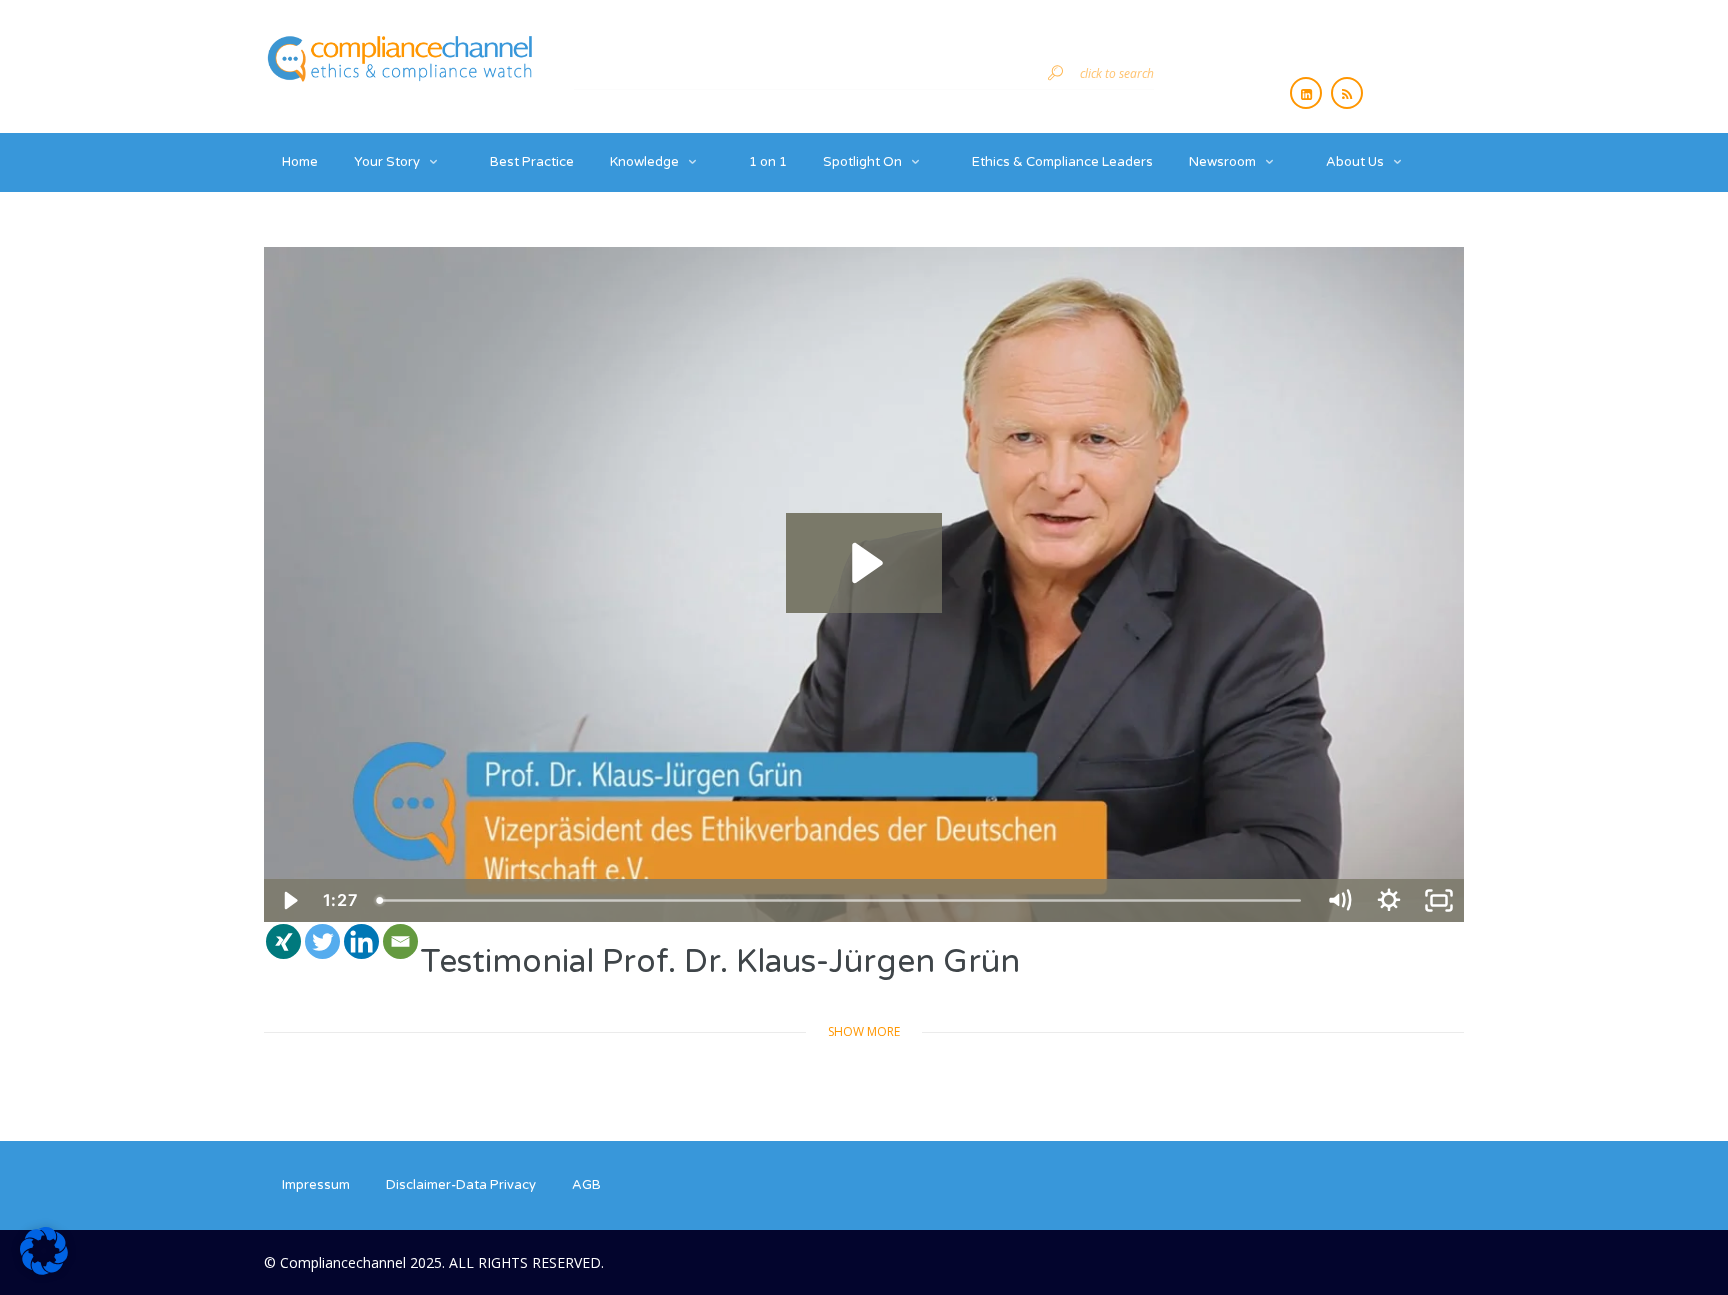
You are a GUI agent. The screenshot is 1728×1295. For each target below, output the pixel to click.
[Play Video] (289, 900)
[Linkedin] (361, 941)
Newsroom (1222, 162)
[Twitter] (322, 941)
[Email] (400, 941)
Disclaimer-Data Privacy (461, 1185)
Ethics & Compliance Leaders (1062, 162)
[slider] (841, 900)
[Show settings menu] (1389, 900)
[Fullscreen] (1439, 900)
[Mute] (1339, 900)
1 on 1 (768, 162)
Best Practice (532, 162)
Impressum (316, 1185)
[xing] (283, 941)
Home (300, 162)
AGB (586, 1185)
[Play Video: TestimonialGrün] (864, 563)
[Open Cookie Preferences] (44, 1269)
